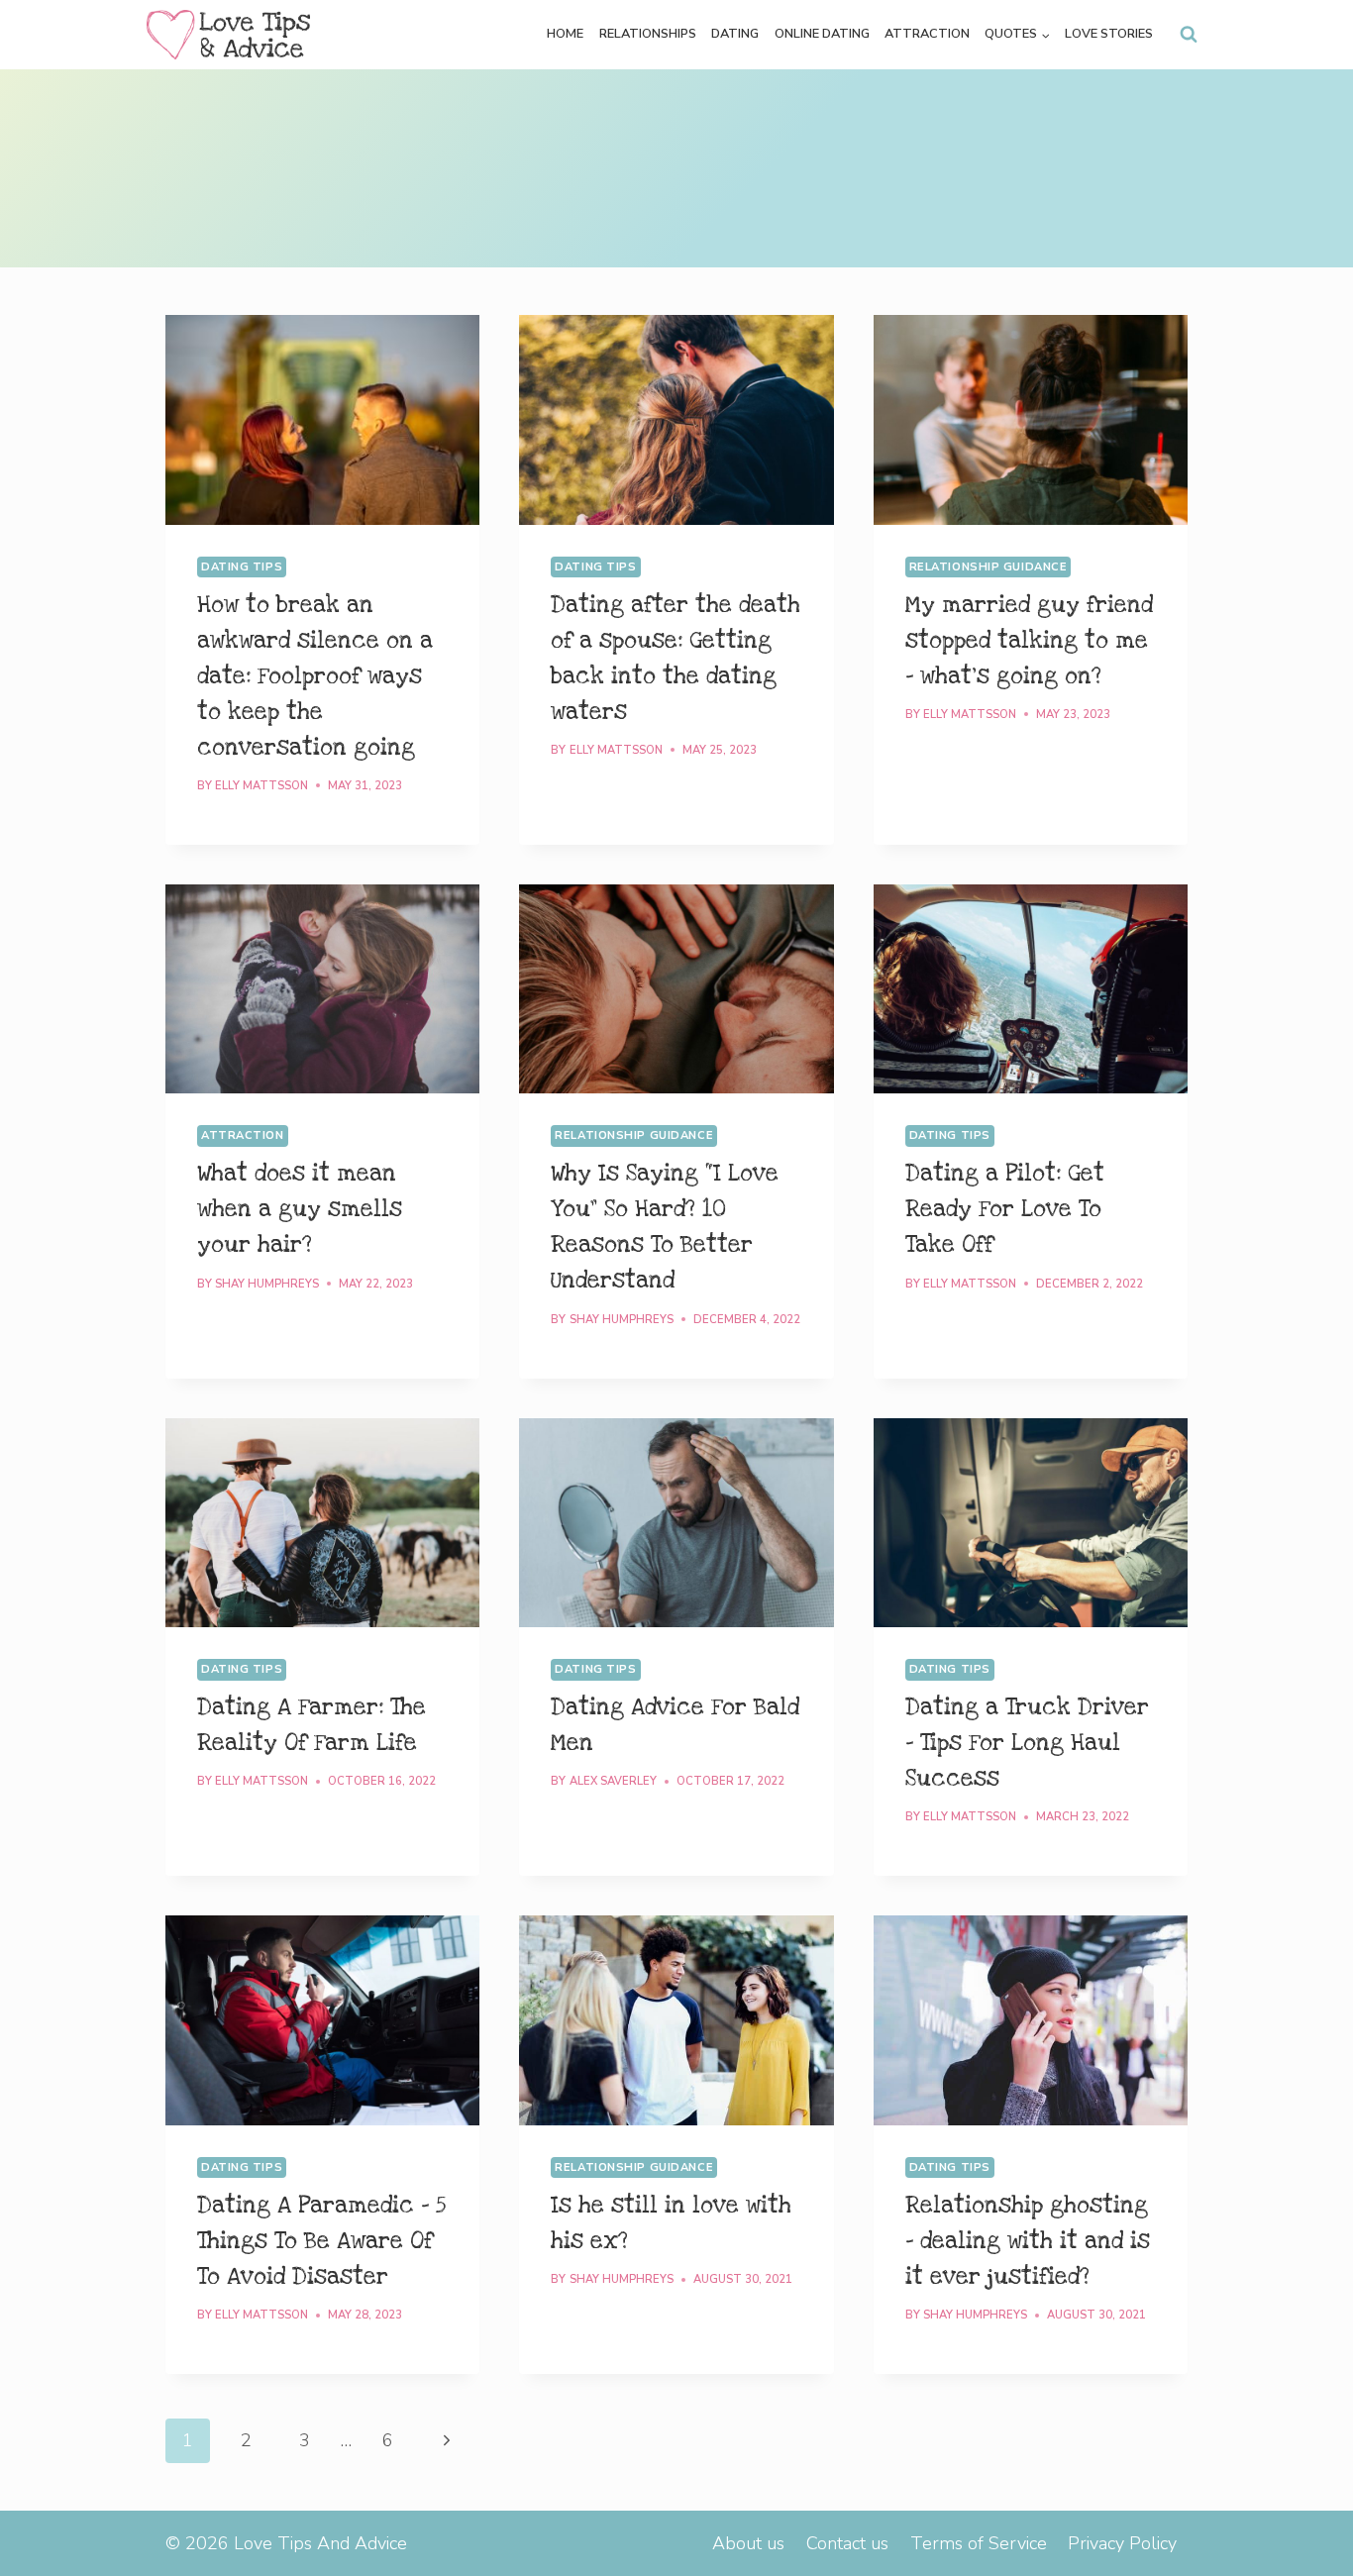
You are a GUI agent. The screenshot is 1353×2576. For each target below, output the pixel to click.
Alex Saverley (613, 1781)
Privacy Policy (1122, 2543)
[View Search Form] (1189, 35)
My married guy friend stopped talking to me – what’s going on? (1029, 641)
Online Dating (822, 34)
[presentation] (322, 420)
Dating (735, 34)
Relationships (648, 34)
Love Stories (1109, 34)
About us (748, 2543)
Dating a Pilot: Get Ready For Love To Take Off (1005, 1209)
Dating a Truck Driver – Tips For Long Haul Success (1027, 1743)
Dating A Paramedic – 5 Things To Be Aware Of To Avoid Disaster (321, 2241)
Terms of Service (979, 2543)
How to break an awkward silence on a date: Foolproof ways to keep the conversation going (315, 676)
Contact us (847, 2543)
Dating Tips (242, 567)
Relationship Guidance (989, 567)
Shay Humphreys (267, 1284)
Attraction (927, 34)
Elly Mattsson (261, 786)
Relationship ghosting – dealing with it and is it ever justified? (1028, 2241)
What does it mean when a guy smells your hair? (300, 1209)
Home (565, 34)
